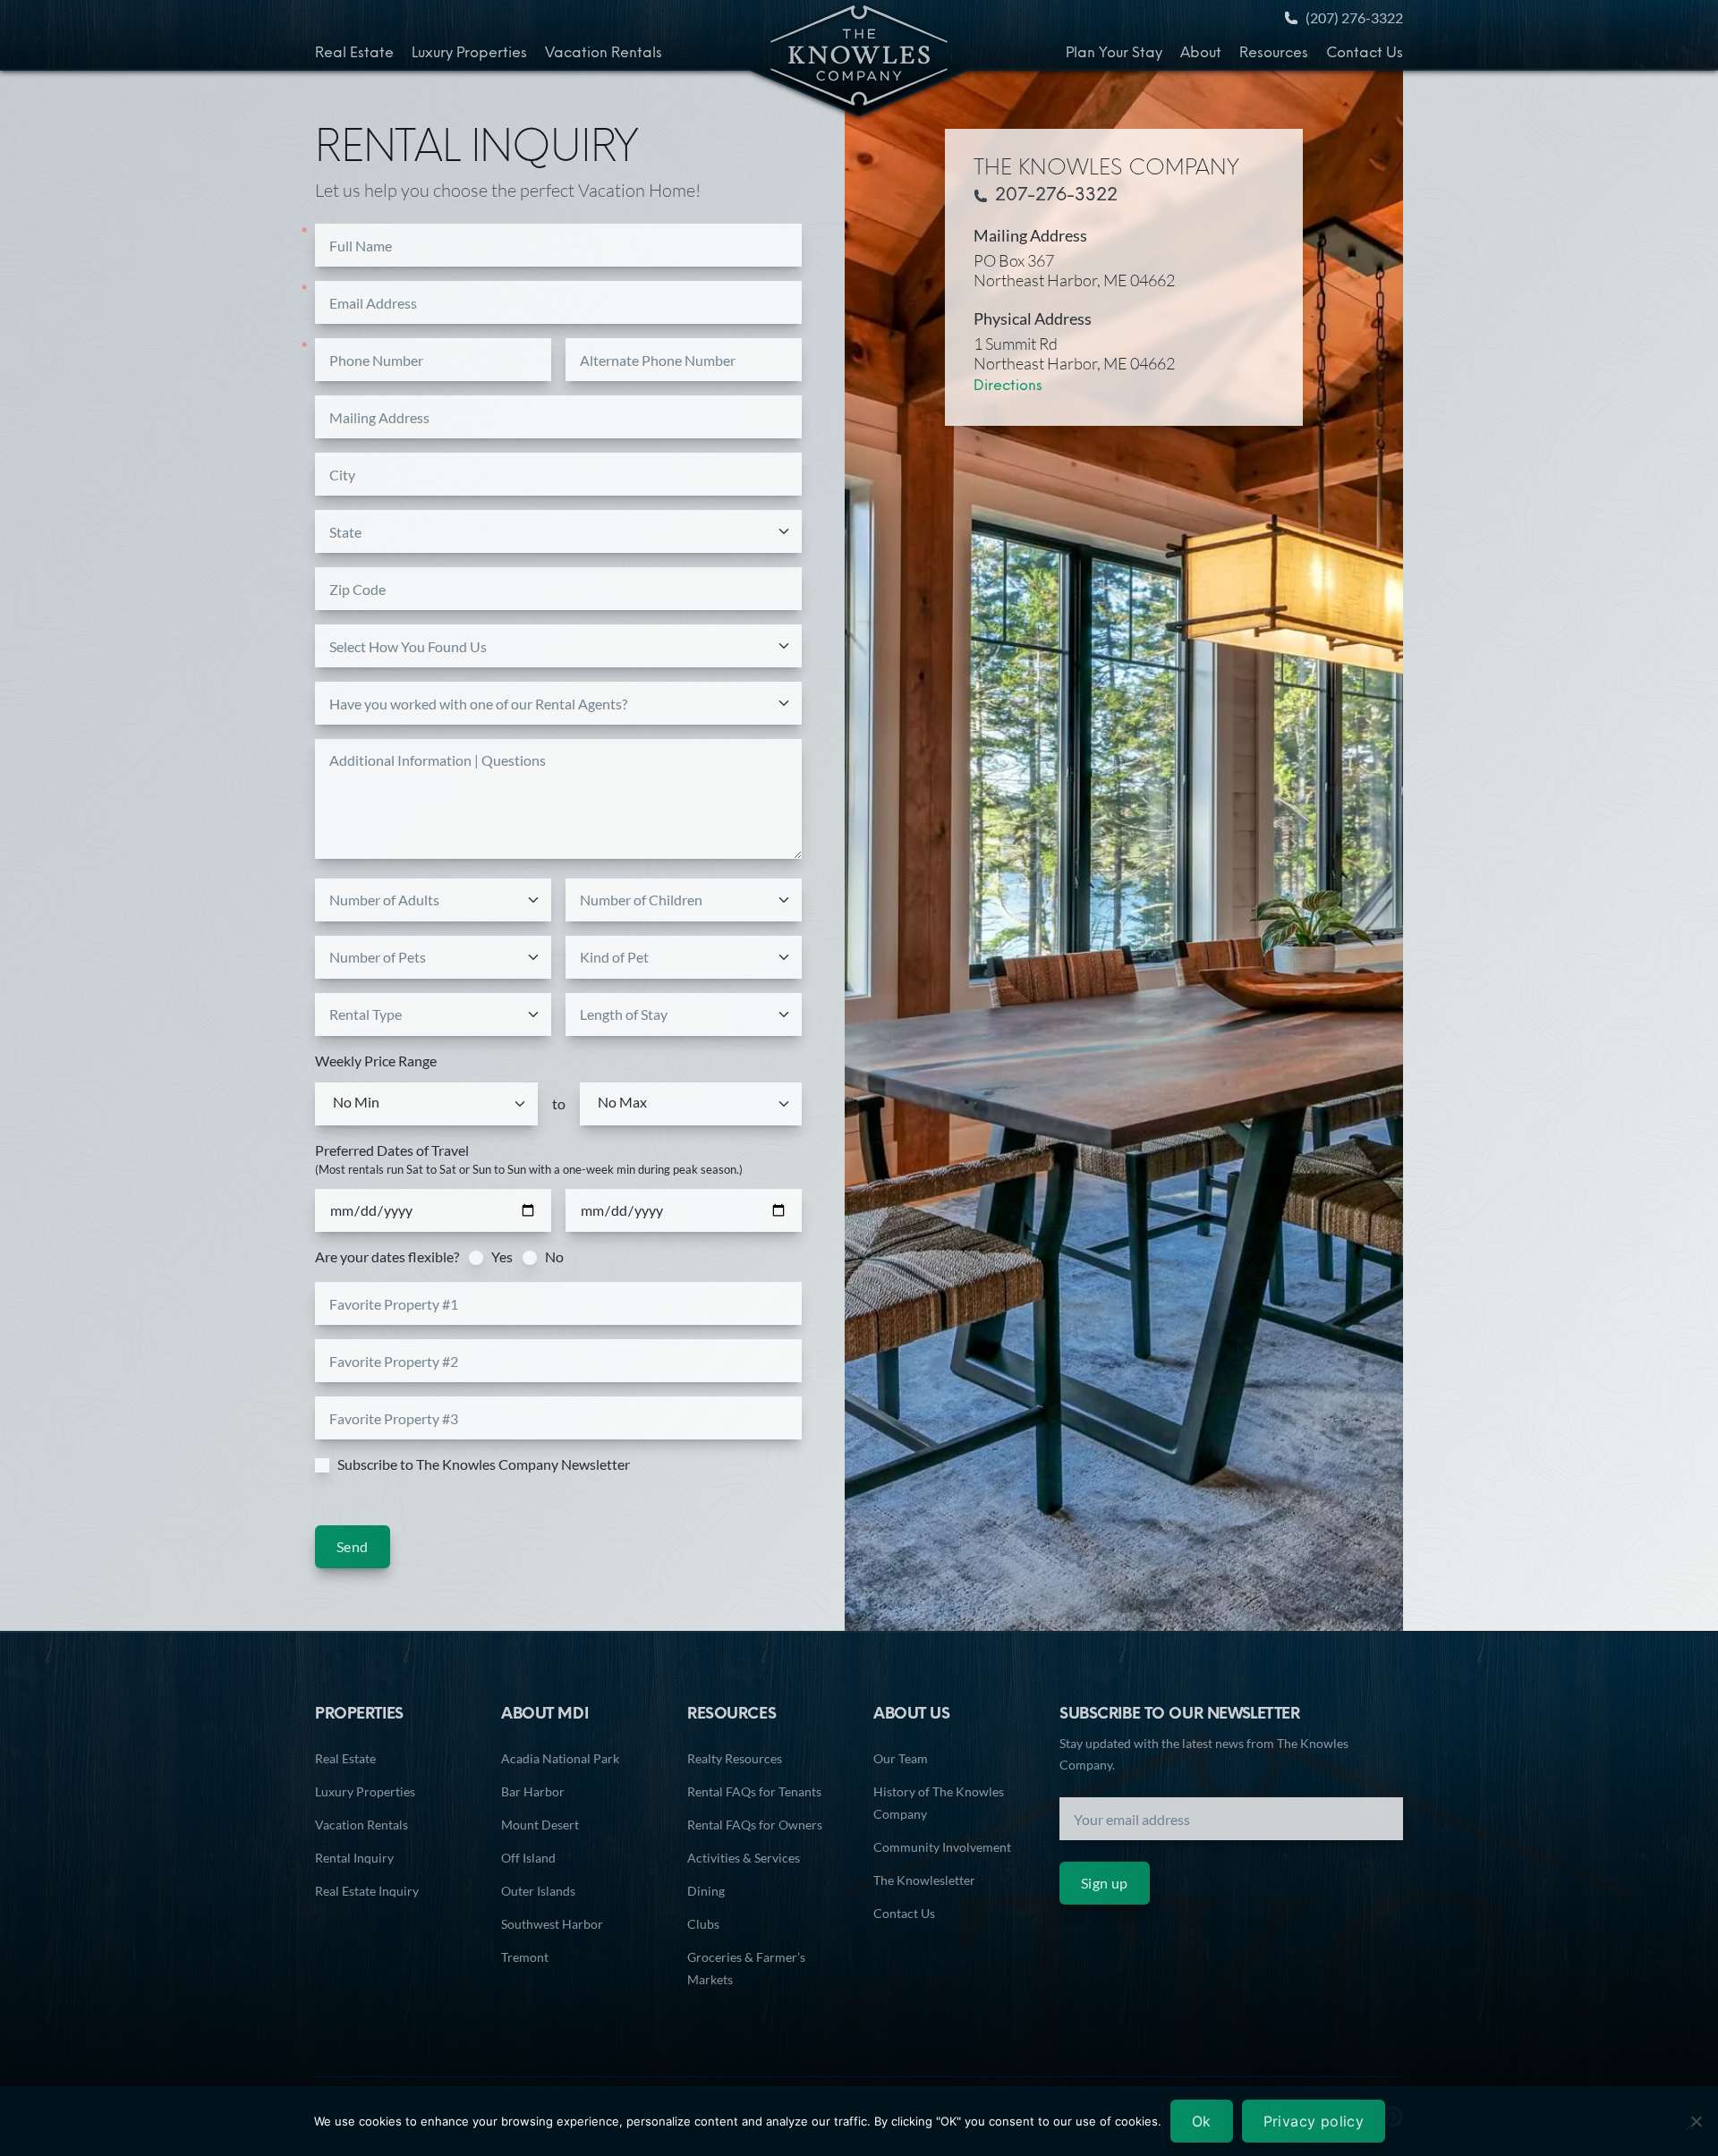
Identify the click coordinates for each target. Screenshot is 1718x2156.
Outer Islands (538, 1891)
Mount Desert (540, 1825)
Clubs (703, 1924)
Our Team (901, 1758)
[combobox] (560, 531)
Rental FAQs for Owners (755, 1825)
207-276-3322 (1056, 196)
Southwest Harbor (552, 1924)
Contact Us (1365, 54)
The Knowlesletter (924, 1880)
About (1201, 54)
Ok (1202, 2121)
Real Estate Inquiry (367, 1891)
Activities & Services (744, 1858)
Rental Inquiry (354, 1858)
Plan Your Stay (1114, 54)
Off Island (528, 1858)
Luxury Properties (469, 54)
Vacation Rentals (604, 54)
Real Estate (354, 54)
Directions (1008, 386)
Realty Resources (735, 1758)
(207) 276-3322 (1354, 17)
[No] (1696, 2121)
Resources (1274, 54)
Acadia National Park (560, 1758)
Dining (706, 1891)
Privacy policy (1314, 2121)
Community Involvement (942, 1847)
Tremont (525, 1957)
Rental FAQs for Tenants (754, 1791)
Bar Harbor (533, 1791)
